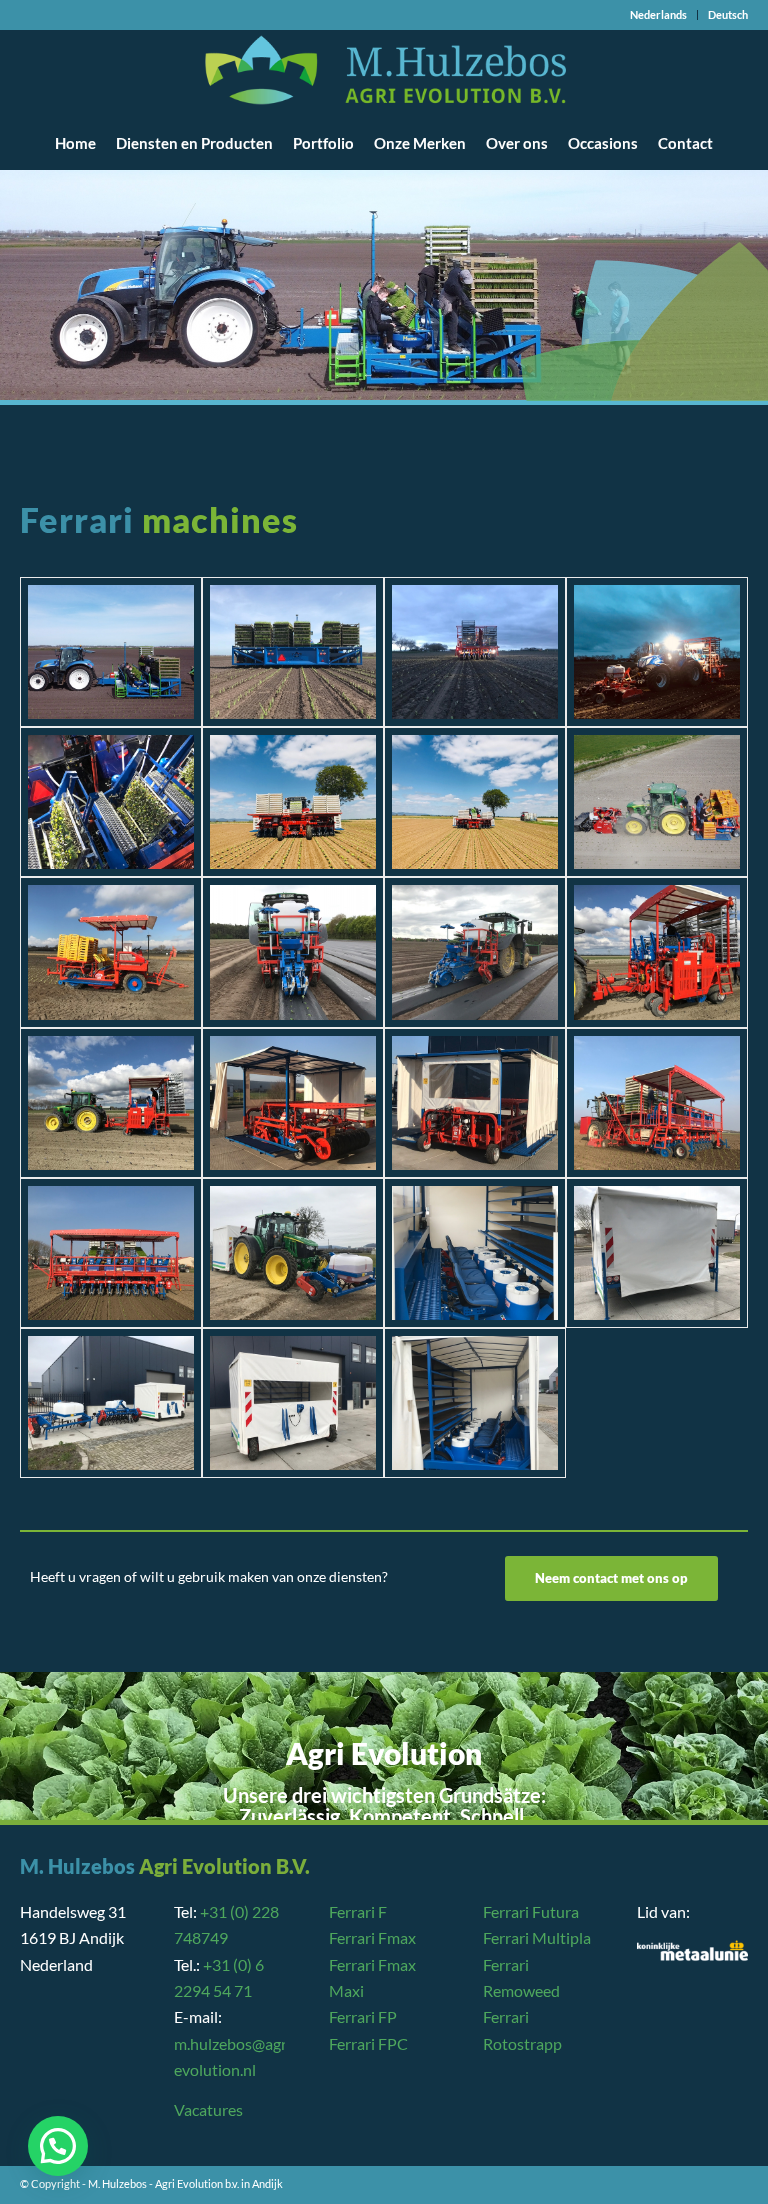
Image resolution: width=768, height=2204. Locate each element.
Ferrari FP (363, 2016)
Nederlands (658, 14)
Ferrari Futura (531, 1911)
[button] (58, 2146)
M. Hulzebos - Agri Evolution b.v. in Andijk (185, 2183)
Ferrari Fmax (372, 1937)
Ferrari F (358, 1911)
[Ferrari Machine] (111, 652)
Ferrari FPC (368, 2043)
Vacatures (208, 2109)
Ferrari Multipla (537, 1937)
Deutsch (728, 14)
